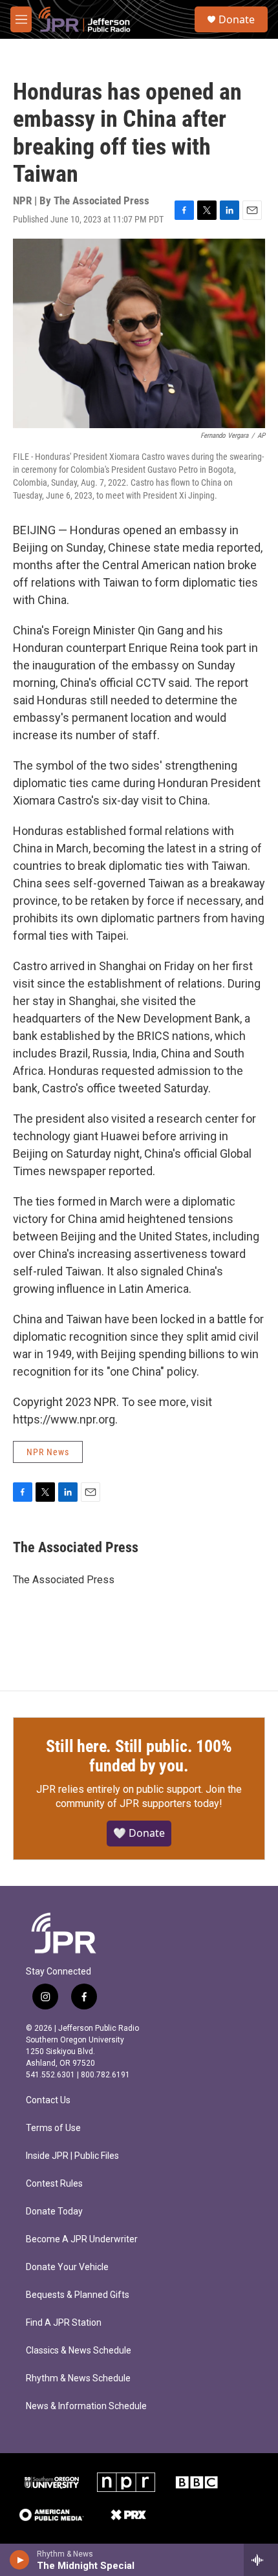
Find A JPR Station (64, 2323)
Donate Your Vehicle (67, 2267)
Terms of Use (53, 2128)
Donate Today (54, 2212)
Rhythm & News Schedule (78, 2378)
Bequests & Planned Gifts (78, 2295)
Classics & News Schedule (79, 2351)
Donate (237, 19)
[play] (20, 2560)
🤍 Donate (139, 1833)
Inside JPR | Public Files (72, 2156)
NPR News (48, 1452)
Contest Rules (54, 2184)
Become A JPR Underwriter (82, 2239)
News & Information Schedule (86, 2406)
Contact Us (48, 2100)
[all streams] (261, 2560)
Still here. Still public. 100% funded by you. (139, 1756)
